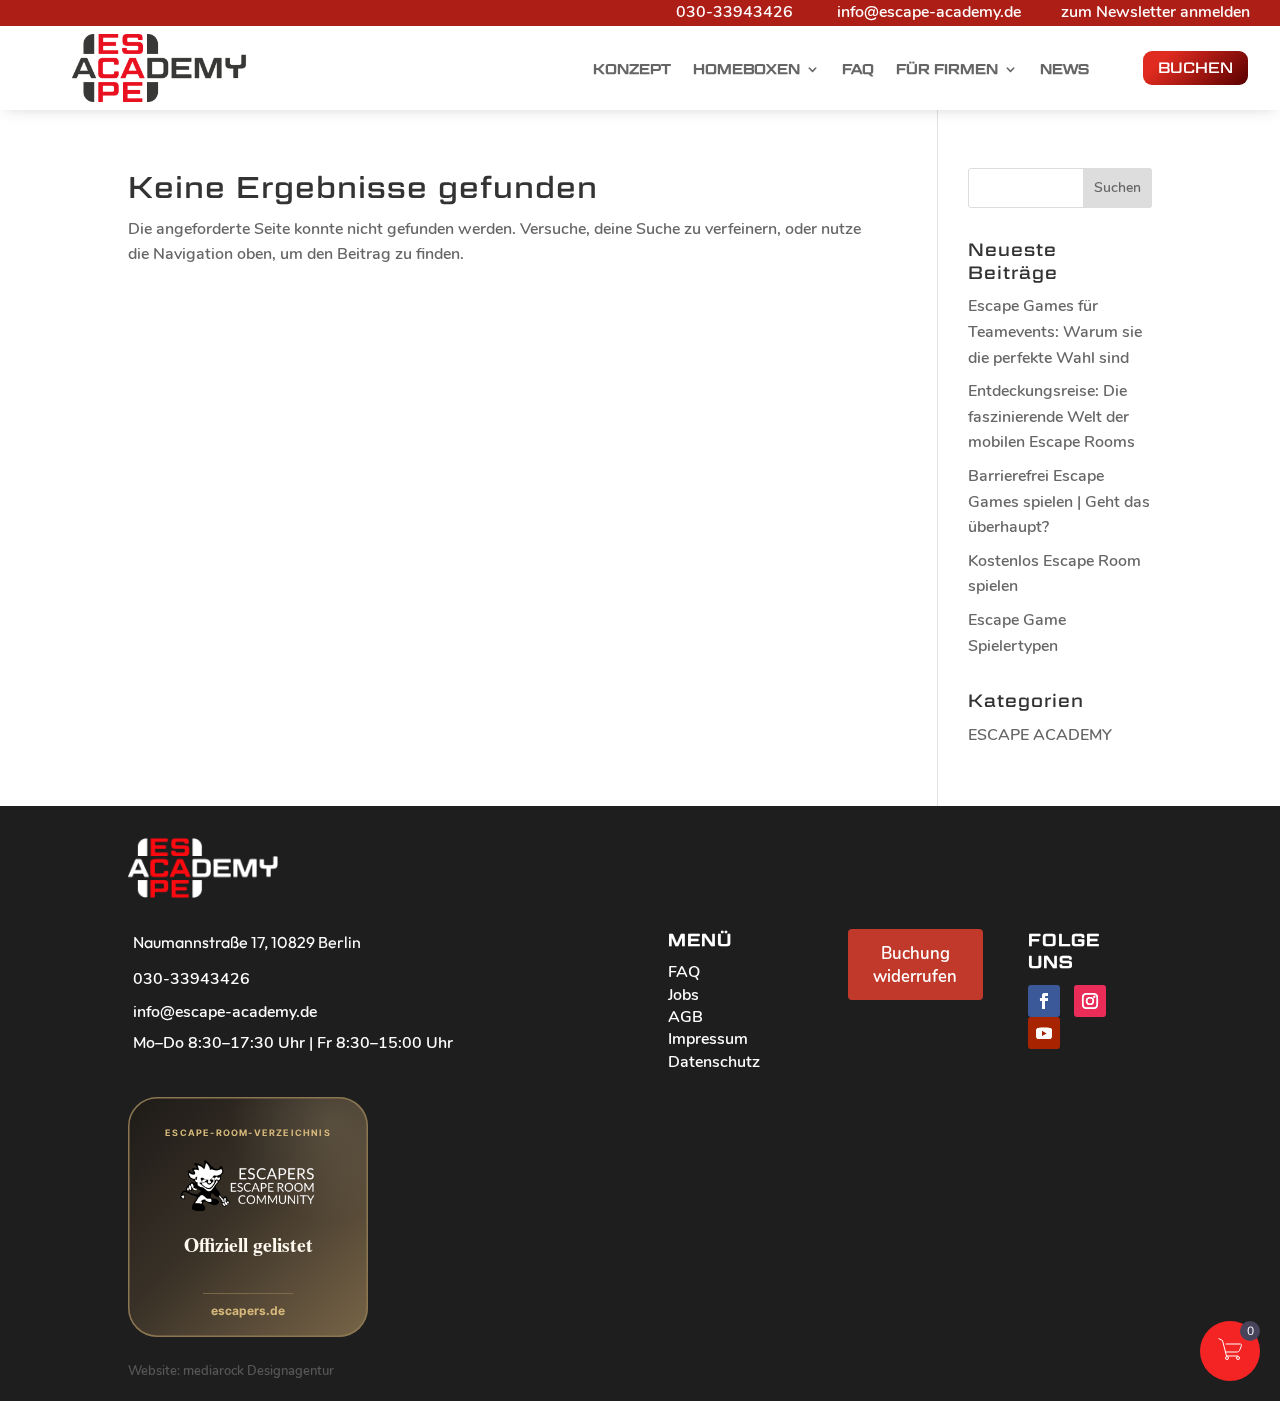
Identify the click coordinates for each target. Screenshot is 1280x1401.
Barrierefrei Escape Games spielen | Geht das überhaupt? (1059, 501)
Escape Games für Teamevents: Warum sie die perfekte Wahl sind (1055, 331)
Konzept (632, 69)
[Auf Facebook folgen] (1044, 1001)
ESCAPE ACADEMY (1040, 735)
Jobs (683, 995)
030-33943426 (734, 12)
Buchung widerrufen (915, 965)
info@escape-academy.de (929, 12)
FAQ (858, 69)
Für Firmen (947, 69)
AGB (685, 1017)
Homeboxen (746, 69)
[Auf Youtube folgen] (1044, 1033)
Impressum (708, 1039)
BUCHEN (1195, 67)
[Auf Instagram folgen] (1090, 1001)
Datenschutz (714, 1062)
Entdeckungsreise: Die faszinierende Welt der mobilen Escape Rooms (1051, 416)
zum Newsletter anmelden (1155, 12)
